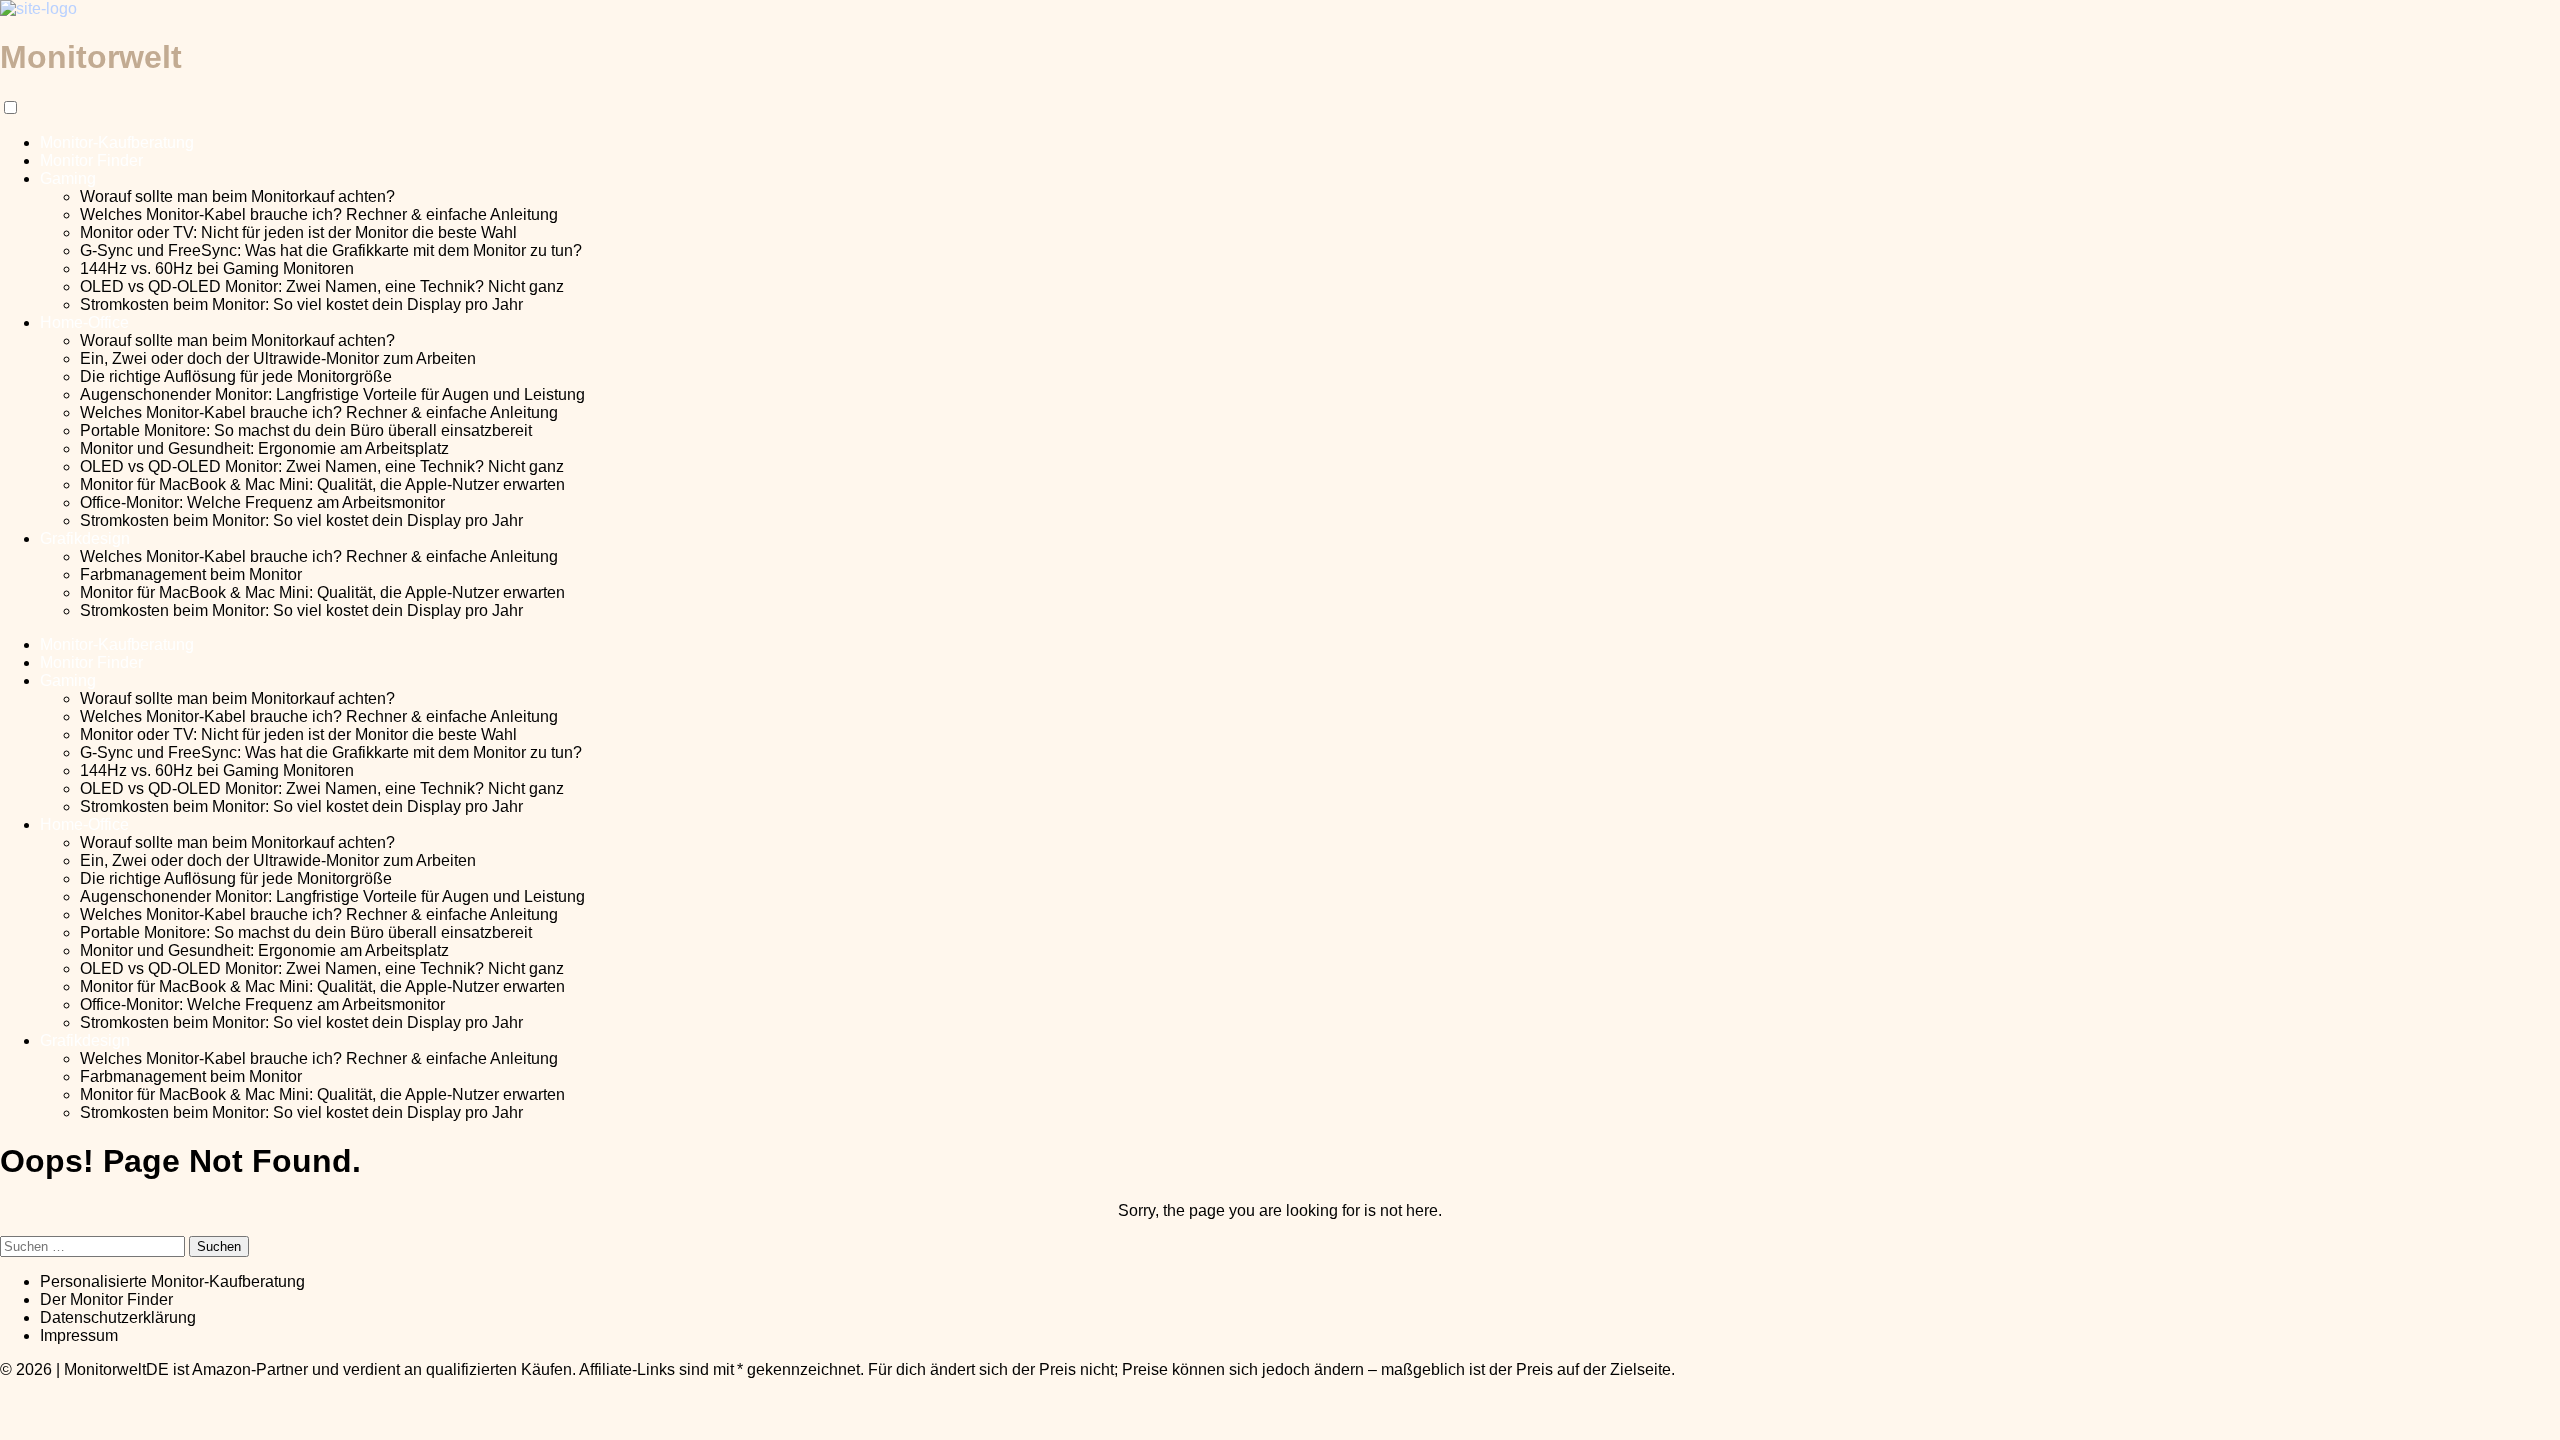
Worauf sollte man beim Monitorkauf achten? (237, 196)
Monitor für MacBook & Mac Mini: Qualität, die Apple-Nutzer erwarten (322, 484)
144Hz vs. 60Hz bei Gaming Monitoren (217, 268)
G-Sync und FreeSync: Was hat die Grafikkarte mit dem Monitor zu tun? (331, 250)
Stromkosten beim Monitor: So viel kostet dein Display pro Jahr (301, 304)
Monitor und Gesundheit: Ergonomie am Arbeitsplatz (264, 448)
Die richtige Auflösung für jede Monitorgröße (236, 376)
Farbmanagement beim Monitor (191, 574)
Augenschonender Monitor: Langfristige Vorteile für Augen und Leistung (332, 394)
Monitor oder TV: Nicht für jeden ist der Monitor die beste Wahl (298, 232)
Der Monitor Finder (106, 1299)
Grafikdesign (85, 538)
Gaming (68, 178)
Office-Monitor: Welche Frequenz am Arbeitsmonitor (262, 502)
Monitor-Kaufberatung (117, 142)
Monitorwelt (91, 57)
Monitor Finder (91, 160)
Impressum (79, 1335)
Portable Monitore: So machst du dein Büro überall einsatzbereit (306, 430)
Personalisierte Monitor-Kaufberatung (172, 1281)
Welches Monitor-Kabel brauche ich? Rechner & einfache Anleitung (319, 214)
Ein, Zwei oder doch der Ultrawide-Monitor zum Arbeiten (278, 358)
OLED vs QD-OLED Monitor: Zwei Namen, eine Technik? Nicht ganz (322, 286)
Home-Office (84, 322)
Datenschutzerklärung (118, 1317)
